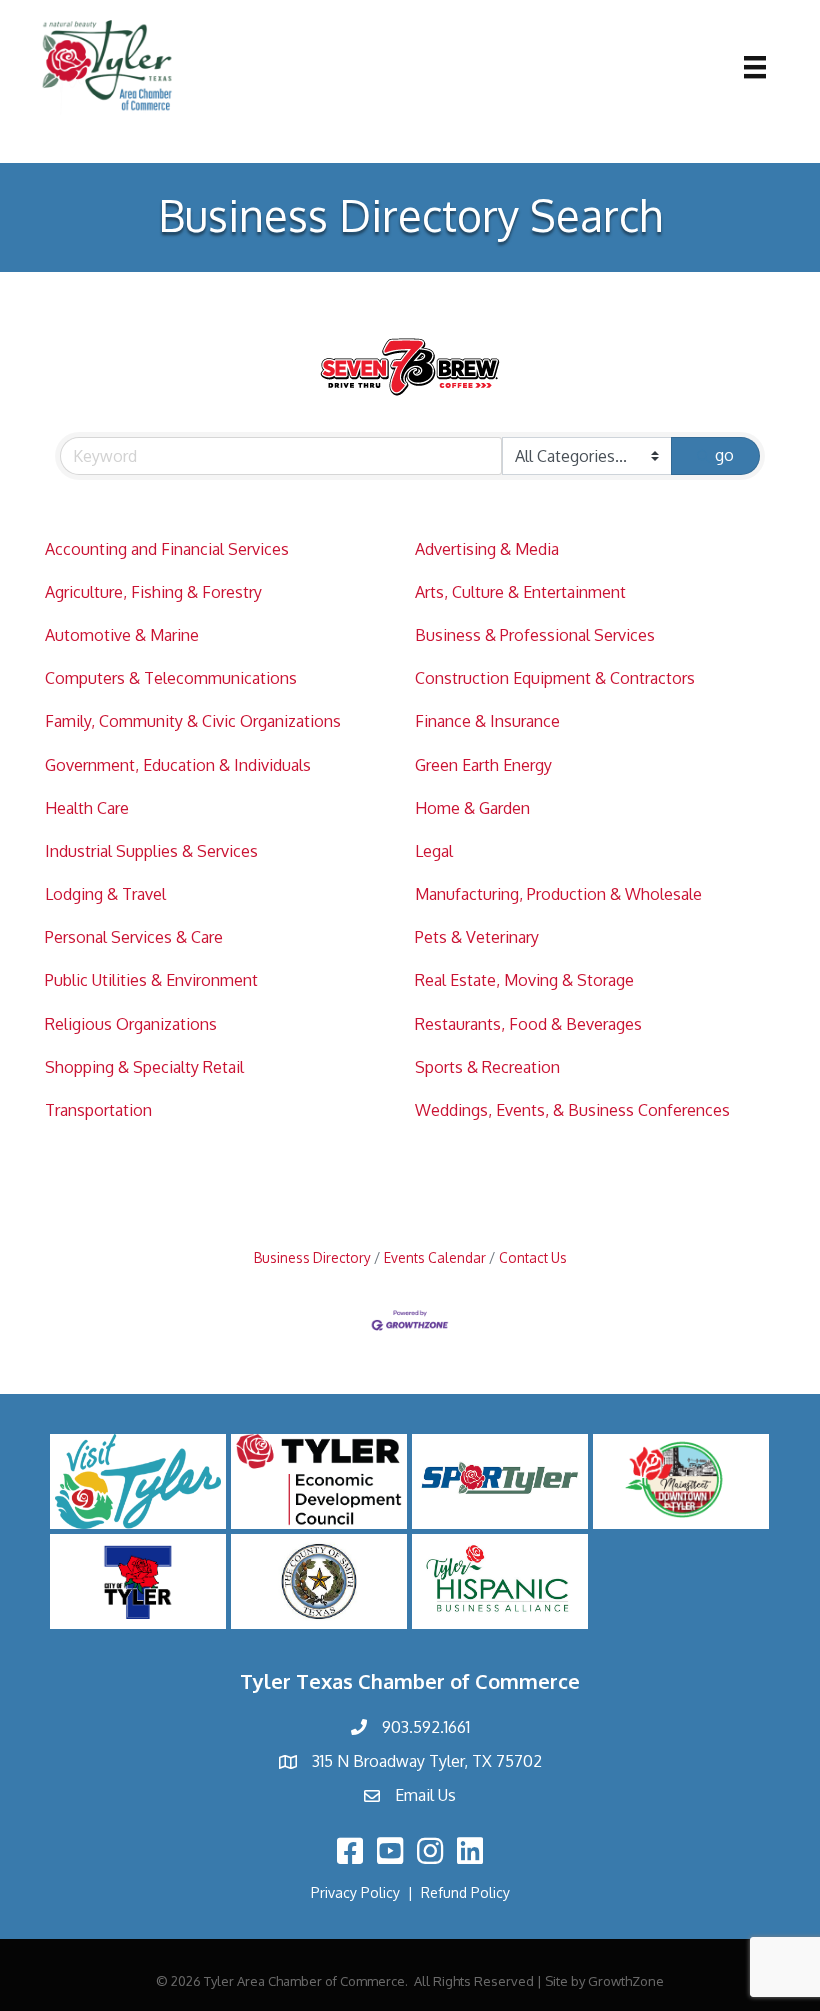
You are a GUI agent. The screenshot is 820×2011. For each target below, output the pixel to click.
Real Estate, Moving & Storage (524, 980)
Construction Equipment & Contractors (555, 678)
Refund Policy (465, 1892)
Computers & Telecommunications (171, 678)
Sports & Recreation (487, 1067)
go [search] (724, 455)
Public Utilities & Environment (151, 980)
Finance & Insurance (487, 721)
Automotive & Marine (122, 635)
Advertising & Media (487, 549)
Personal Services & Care (134, 937)
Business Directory (312, 1257)
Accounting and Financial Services (167, 549)
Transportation (98, 1110)
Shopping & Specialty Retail (144, 1067)
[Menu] (755, 67)
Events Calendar (435, 1257)
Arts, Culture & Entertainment (520, 592)
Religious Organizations (131, 1024)
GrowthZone (626, 1981)
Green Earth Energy (483, 765)
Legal (434, 851)
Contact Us (533, 1257)
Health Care (87, 808)
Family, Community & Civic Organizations (193, 721)
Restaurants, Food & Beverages (528, 1024)
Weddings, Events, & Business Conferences (572, 1110)
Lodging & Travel (105, 894)
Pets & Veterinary (477, 937)
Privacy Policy (355, 1892)
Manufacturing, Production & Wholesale (558, 894)
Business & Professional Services (535, 635)
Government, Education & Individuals (178, 765)
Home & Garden (472, 808)
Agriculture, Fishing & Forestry (153, 592)
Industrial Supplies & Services (151, 851)
